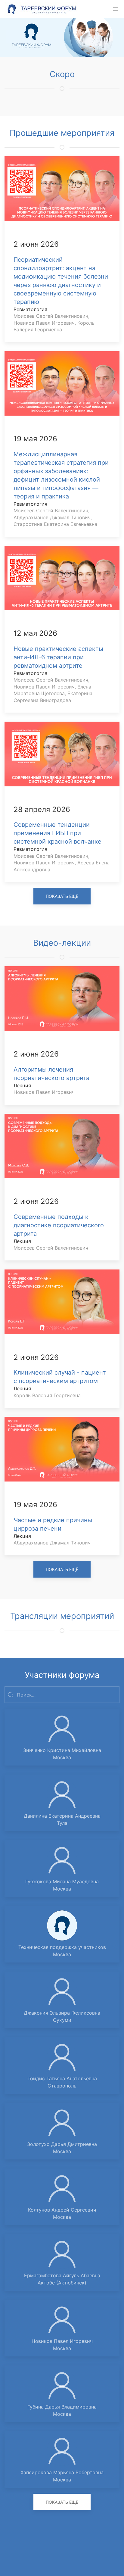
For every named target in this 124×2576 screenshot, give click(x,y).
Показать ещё (62, 896)
